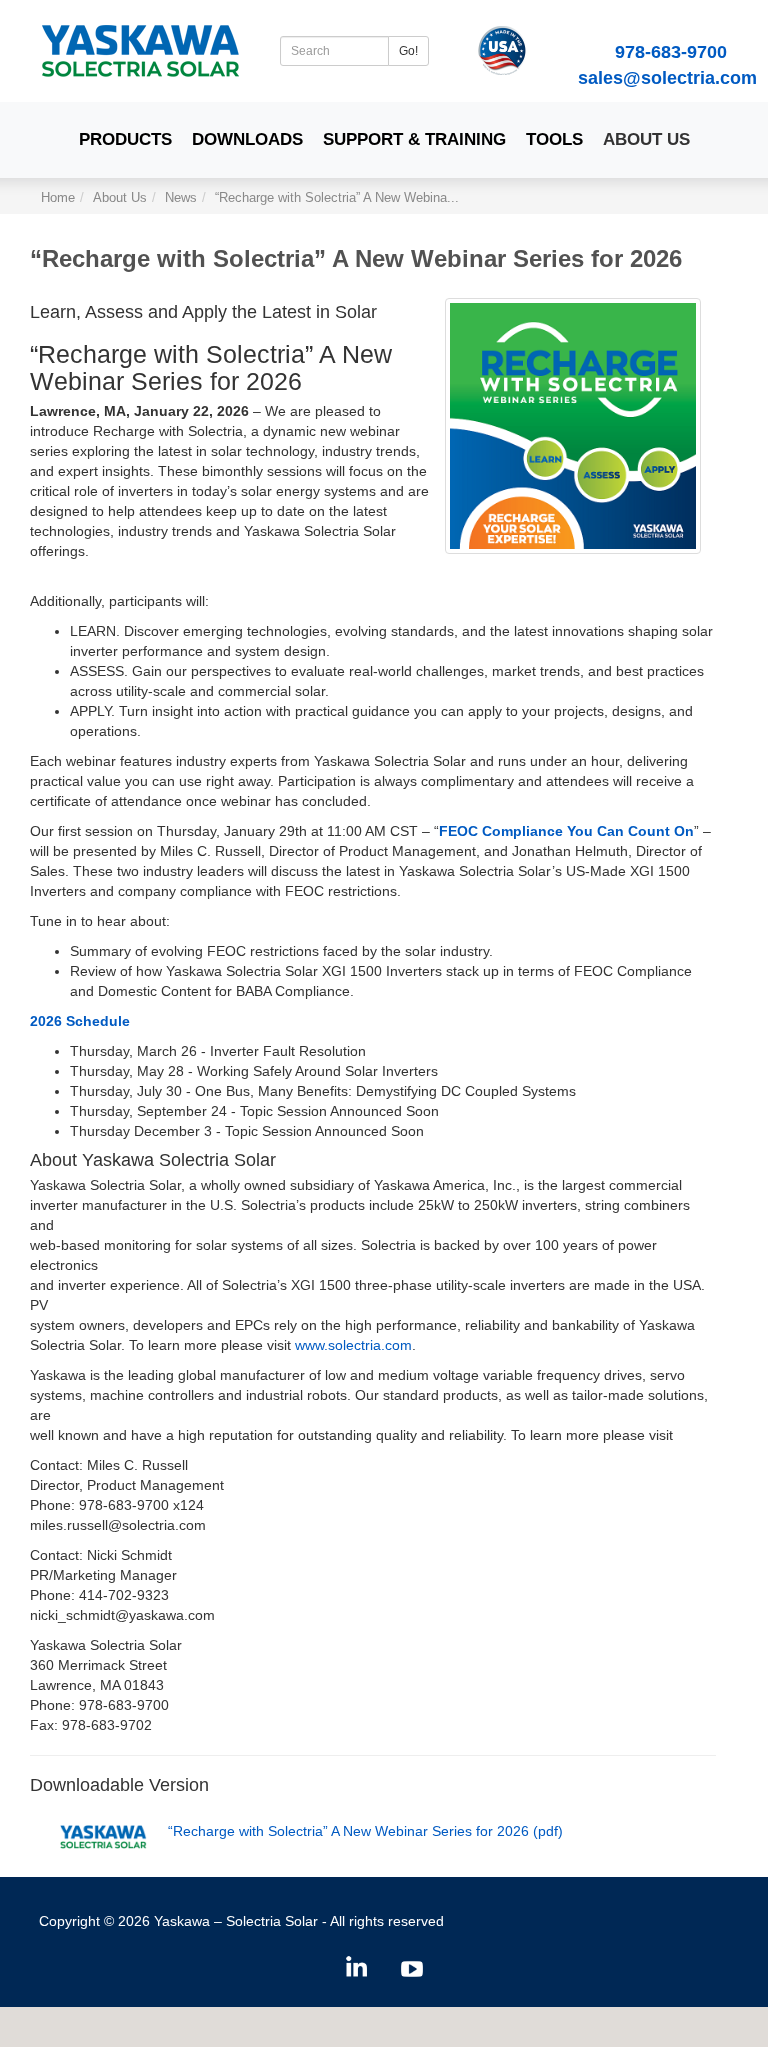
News (181, 198)
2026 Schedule (80, 1021)
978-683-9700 (671, 52)
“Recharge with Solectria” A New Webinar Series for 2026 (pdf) (365, 1831)
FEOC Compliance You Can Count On (566, 831)
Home (58, 198)
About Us (646, 139)
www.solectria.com (353, 1345)
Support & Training (414, 139)
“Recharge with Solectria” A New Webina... (337, 198)
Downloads (247, 139)
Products (125, 139)
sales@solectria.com (667, 78)
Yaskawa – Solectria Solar (236, 1921)
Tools (554, 139)
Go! (408, 51)
